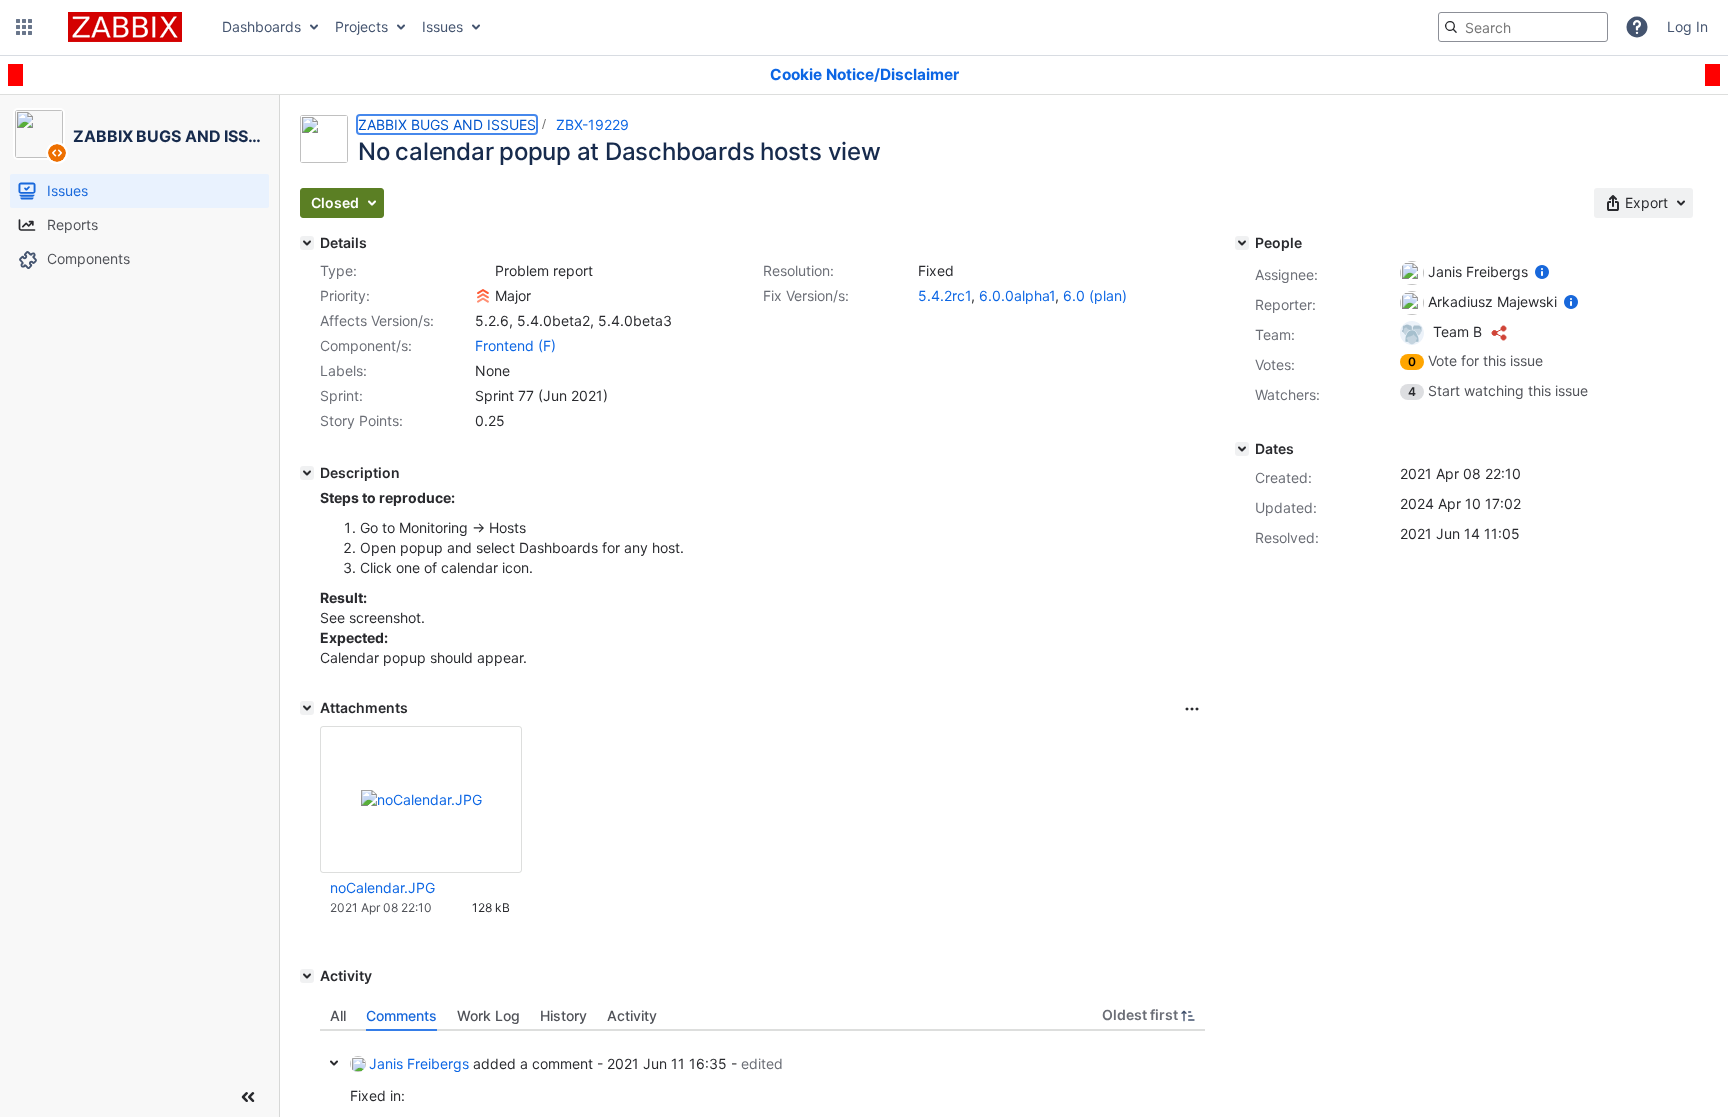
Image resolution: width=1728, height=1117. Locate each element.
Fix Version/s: (806, 295)
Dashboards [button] (261, 26)
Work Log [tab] (488, 1015)
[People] (1242, 243)
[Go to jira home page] (125, 27)
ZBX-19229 (592, 124)
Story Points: (361, 420)
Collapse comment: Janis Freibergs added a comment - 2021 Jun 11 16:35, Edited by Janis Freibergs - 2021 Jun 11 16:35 (334, 1063)
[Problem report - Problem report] (483, 271)
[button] (24, 27)
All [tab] (338, 1015)
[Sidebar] (248, 1097)
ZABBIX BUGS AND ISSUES (447, 124)
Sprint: (341, 395)
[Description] (307, 473)
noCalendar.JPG (382, 887)
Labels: (343, 370)
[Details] (307, 243)
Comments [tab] (401, 1015)
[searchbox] (1523, 27)
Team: (1275, 334)
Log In (1687, 26)
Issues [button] (442, 26)
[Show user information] (1542, 271)
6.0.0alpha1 (1017, 295)
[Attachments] (307, 708)
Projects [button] (361, 26)
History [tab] (563, 1015)
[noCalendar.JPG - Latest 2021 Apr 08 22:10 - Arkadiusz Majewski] (421, 799)
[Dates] (1242, 449)
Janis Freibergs (419, 1063)
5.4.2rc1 (944, 295)
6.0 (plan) (1095, 295)
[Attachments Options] (1192, 709)
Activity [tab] (632, 1015)
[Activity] (307, 976)
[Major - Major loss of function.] (483, 296)
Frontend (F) (515, 345)
